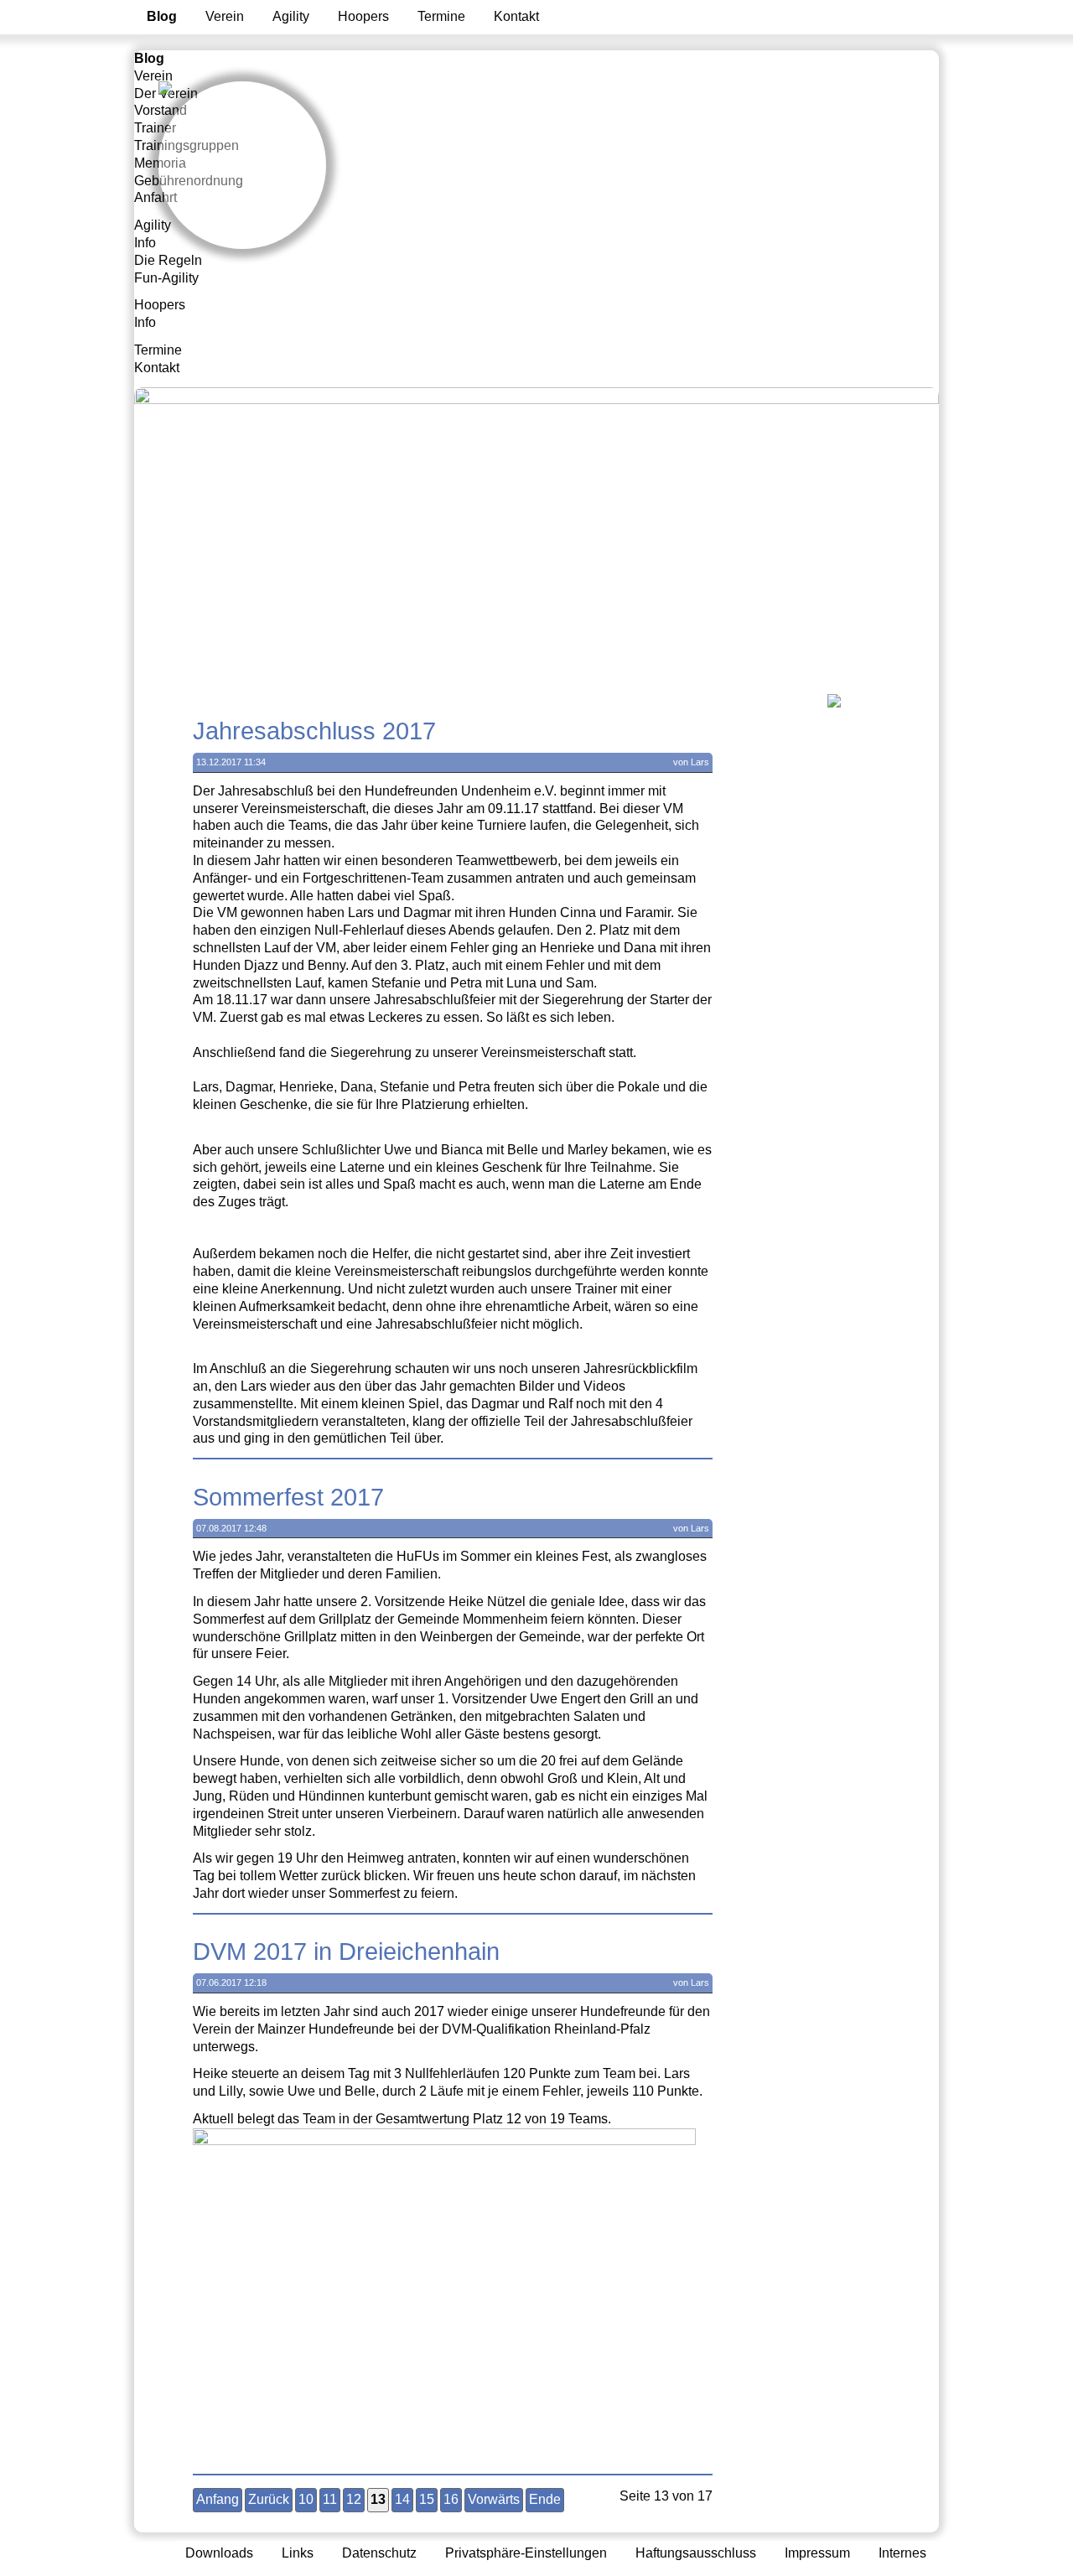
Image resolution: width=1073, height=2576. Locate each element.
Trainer (155, 128)
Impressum (817, 2553)
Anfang (218, 2499)
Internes (902, 2553)
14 (402, 2499)
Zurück (269, 2499)
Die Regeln (168, 260)
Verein (225, 16)
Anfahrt (156, 197)
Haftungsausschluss (696, 2553)
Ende (545, 2499)
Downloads (219, 2553)
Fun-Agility (166, 278)
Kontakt (516, 16)
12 (354, 2499)
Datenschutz (379, 2553)
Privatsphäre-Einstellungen (526, 2553)
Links (298, 2553)
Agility (291, 16)
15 (427, 2499)
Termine (441, 16)
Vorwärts (494, 2499)
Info (145, 243)
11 (330, 2499)
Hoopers (363, 16)
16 (451, 2499)
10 (306, 2499)
